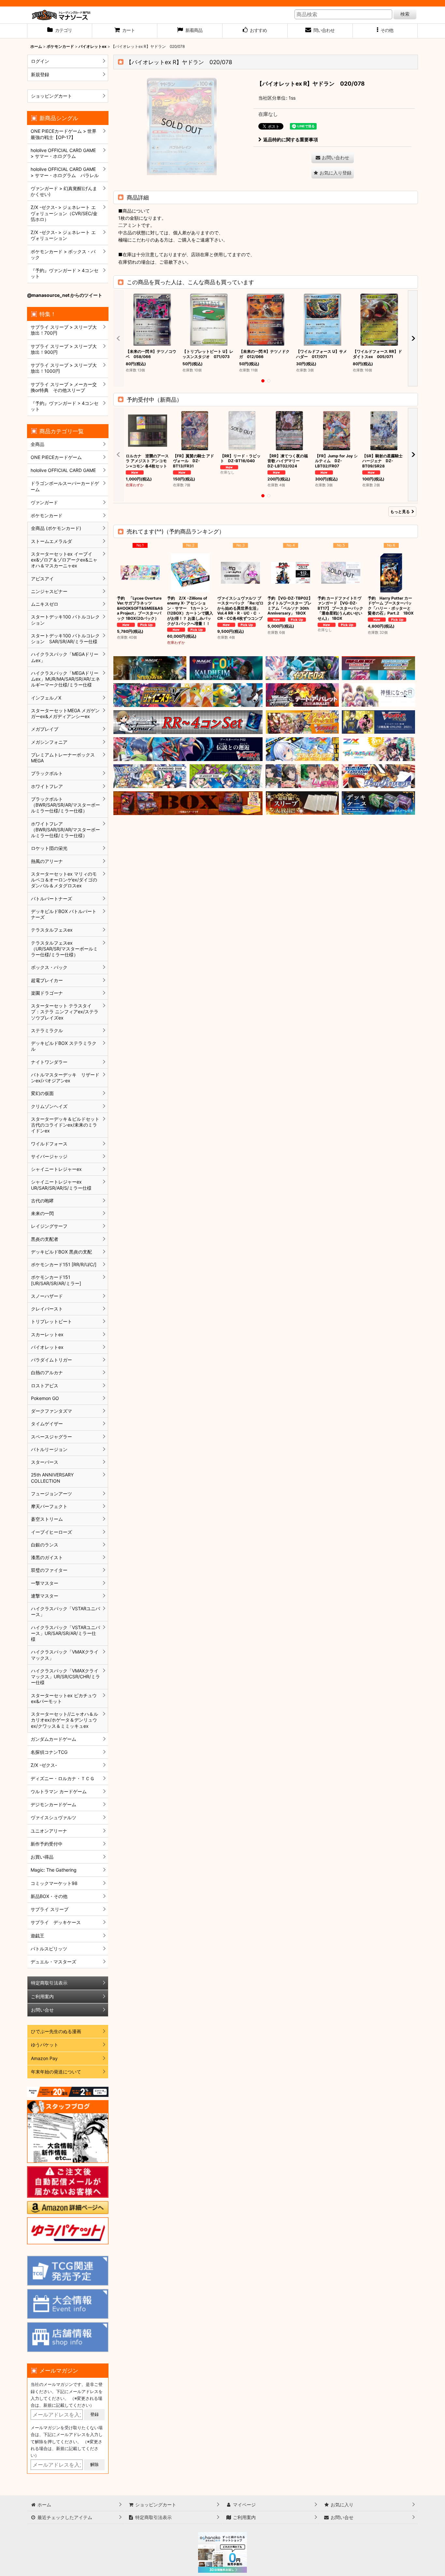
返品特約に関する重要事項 (291, 139)
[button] (385, 31)
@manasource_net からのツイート (65, 295)
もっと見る (400, 512)
